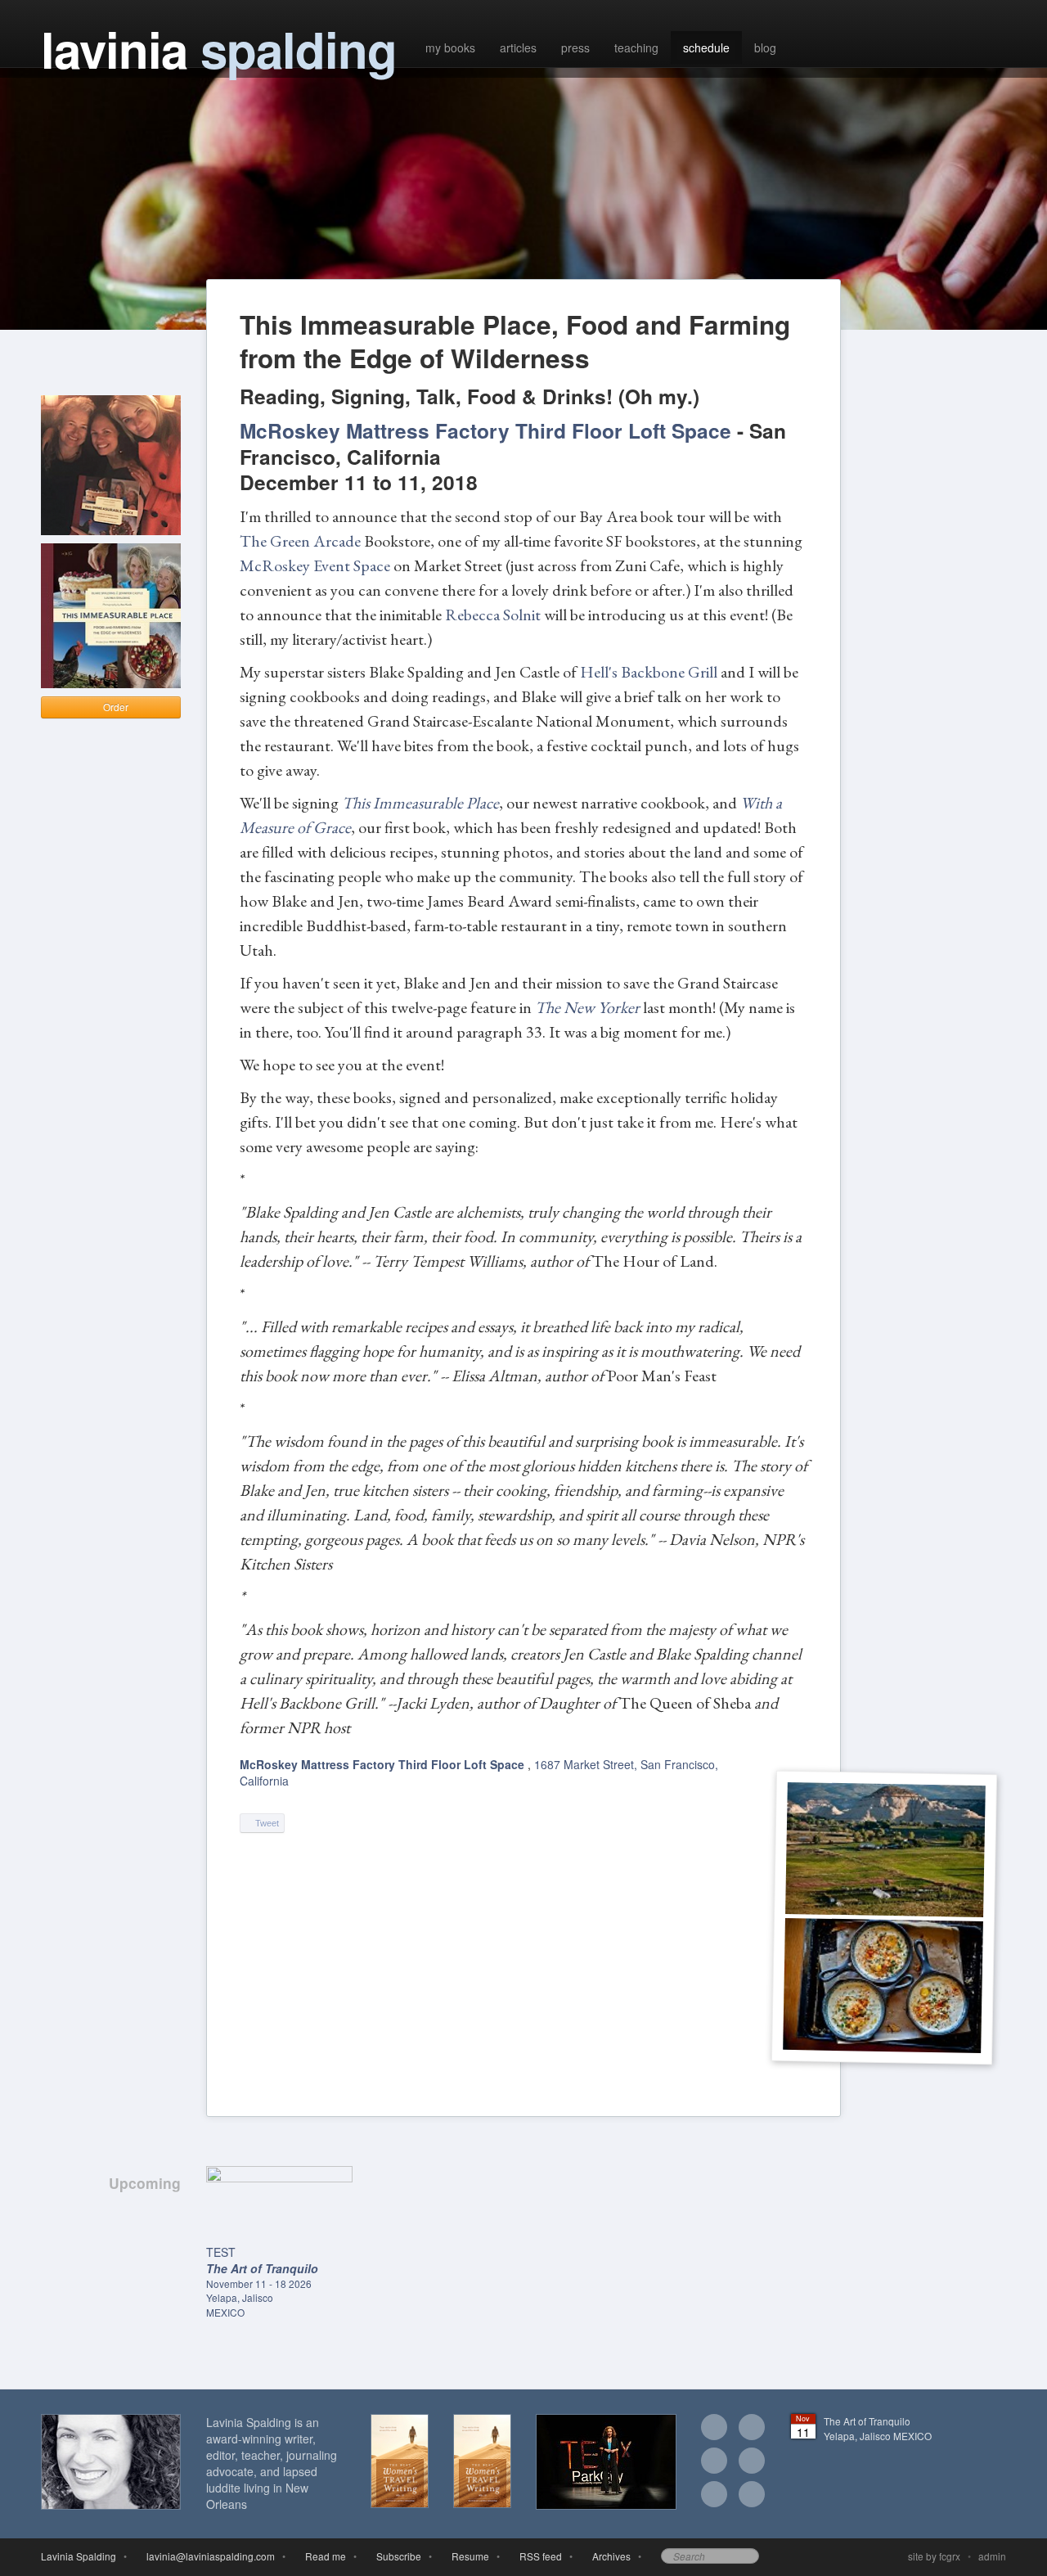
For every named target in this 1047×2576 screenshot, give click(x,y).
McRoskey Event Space (315, 565)
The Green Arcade (300, 541)
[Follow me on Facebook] (752, 2429)
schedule (706, 47)
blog (765, 47)
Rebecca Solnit (493, 615)
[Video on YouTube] (714, 2496)
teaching (636, 47)
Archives (609, 2556)
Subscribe (396, 2556)
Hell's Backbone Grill (649, 672)
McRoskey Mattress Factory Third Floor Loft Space (384, 1764)
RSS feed (538, 2556)
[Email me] (714, 2429)
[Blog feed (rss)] (752, 2496)
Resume (468, 2556)
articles (518, 47)
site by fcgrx (934, 2556)
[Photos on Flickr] (752, 2462)
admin (992, 2556)
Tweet (266, 1823)
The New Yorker (587, 1007)
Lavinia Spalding (79, 2556)
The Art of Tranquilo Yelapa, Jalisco (878, 2428)
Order (115, 707)
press (575, 47)
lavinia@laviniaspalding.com (208, 2556)
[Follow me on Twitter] (714, 2462)
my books (450, 47)
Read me (323, 2556)
